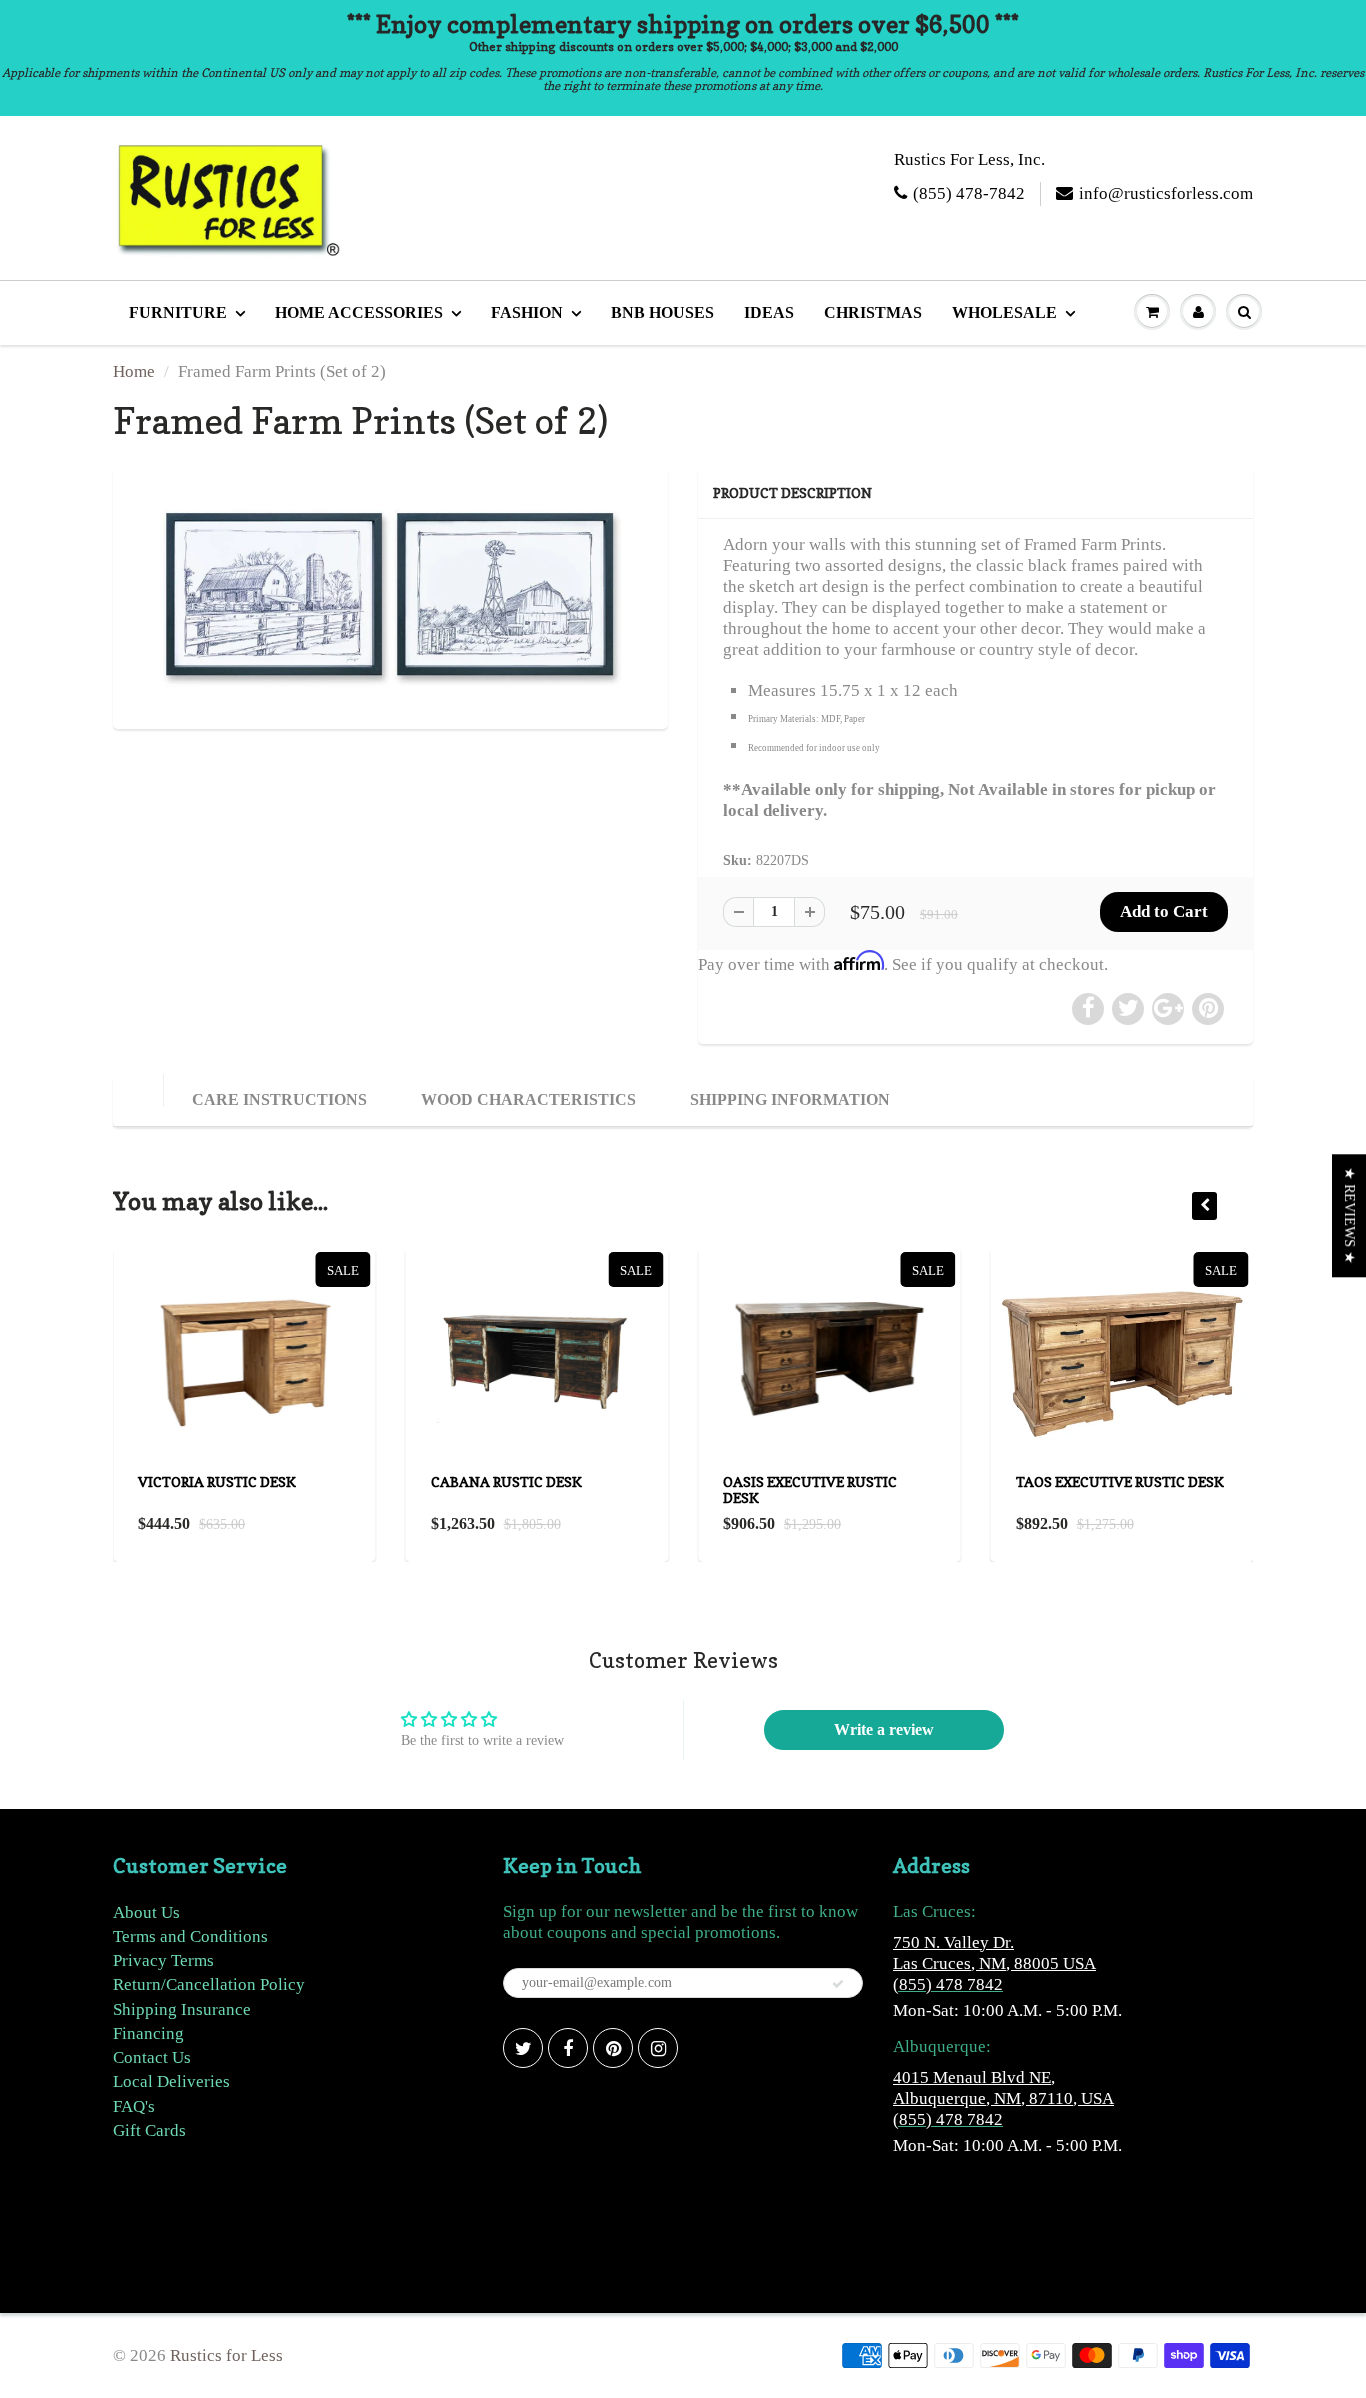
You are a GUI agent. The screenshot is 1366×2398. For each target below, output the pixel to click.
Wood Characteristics (528, 1099)
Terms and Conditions (190, 1936)
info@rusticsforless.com (1166, 193)
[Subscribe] (838, 1984)
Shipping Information (790, 1099)
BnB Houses (662, 312)
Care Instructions (279, 1099)
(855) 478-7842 (969, 193)
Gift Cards (149, 2130)
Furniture (178, 312)
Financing (148, 2033)
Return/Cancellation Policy (209, 1984)
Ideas (769, 312)
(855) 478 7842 (948, 1984)
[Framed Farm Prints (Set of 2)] (390, 596)
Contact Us (152, 2057)
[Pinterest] (613, 2048)
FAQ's (134, 2106)
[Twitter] (523, 2048)
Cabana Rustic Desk (506, 1481)
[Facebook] (568, 2048)
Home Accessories (359, 312)
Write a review (884, 1729)
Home (134, 371)
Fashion (527, 312)
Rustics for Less (226, 2355)
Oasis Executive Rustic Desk (810, 1489)
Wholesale (1004, 312)
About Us (146, 1912)
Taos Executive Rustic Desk (1120, 1481)
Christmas (873, 312)
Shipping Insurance (182, 2009)
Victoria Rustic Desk (217, 1481)
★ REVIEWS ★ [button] (1349, 1215)
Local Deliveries (171, 2081)
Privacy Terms (163, 1960)
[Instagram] (658, 2048)
